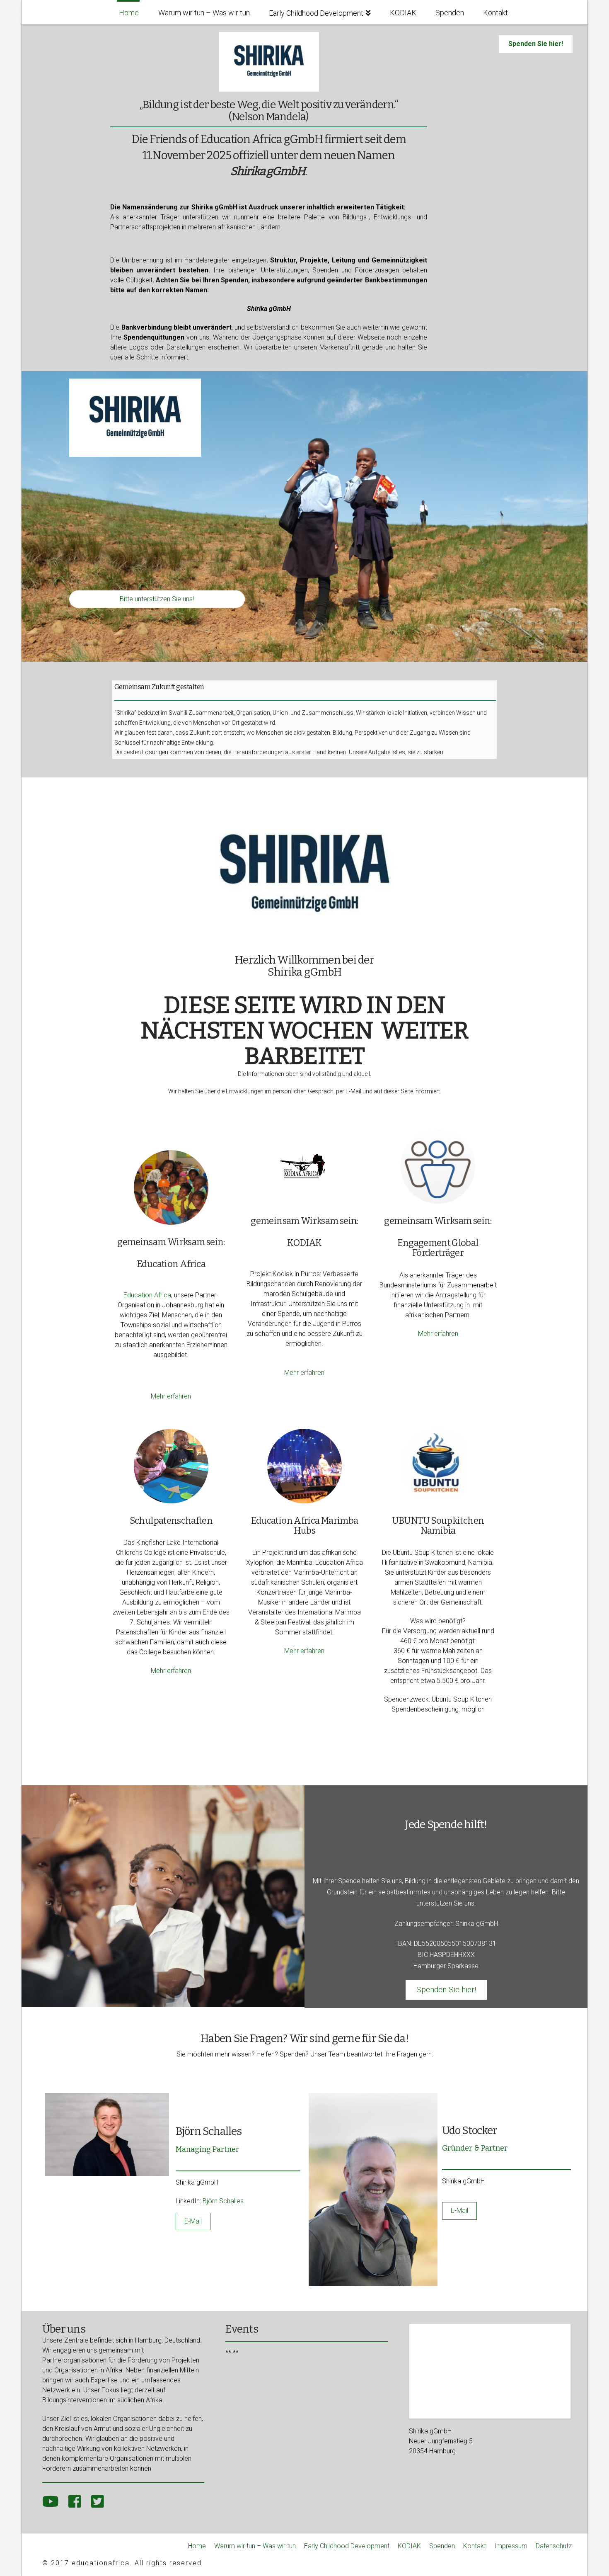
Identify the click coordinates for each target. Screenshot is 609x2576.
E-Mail (193, 2221)
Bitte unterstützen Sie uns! (157, 599)
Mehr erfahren (171, 1396)
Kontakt (475, 2546)
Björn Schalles (223, 2201)
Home (197, 2546)
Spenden (442, 2546)
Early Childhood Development (347, 2546)
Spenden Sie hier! (536, 44)
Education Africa (147, 1295)
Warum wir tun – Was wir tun (255, 2546)
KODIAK (409, 2546)
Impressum (511, 2546)
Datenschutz (554, 2546)
